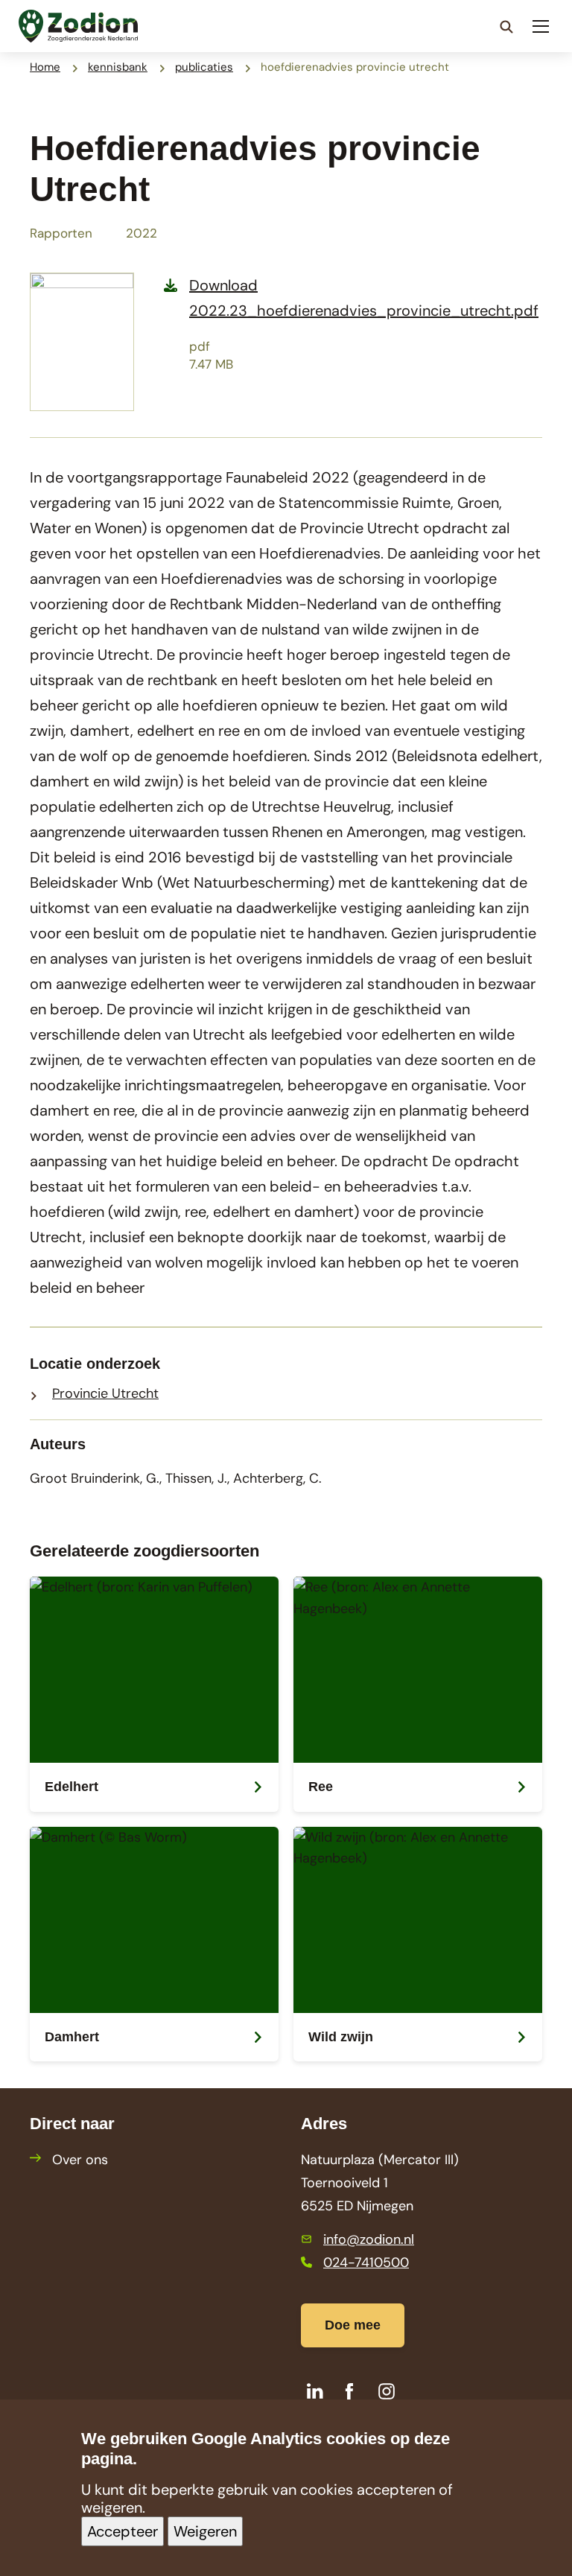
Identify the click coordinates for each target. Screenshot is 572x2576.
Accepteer (123, 2531)
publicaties (204, 67)
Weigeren (205, 2531)
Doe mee (353, 2325)
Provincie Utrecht (105, 1393)
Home (45, 67)
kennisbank (118, 67)
